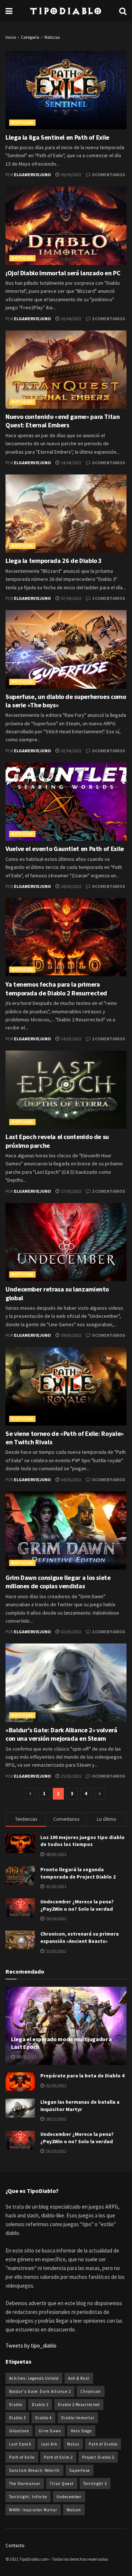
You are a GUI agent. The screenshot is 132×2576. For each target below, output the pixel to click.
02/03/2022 (71, 1632)
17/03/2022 (71, 1191)
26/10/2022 (56, 2151)
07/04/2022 (71, 598)
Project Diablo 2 (98, 2457)
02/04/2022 (71, 751)
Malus (73, 2444)
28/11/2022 (56, 2119)
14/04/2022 (71, 463)
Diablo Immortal (78, 2418)
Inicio (11, 37)
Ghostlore (19, 2431)
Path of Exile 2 (58, 2457)
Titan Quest (62, 2484)
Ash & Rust (79, 2378)
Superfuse (80, 2470)
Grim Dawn (50, 2431)
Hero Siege (81, 2431)
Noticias (52, 37)
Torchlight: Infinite (28, 2497)
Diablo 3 (17, 2418)
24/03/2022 (71, 1039)
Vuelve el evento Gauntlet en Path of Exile (65, 849)
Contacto (15, 2545)
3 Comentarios (108, 319)
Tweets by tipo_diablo (31, 2346)
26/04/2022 (71, 319)
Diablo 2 (40, 2405)
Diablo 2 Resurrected (79, 2405)
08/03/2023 (26, 2057)
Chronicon (91, 2391)
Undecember (69, 2497)
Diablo (16, 2405)
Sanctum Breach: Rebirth (34, 2470)
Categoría (30, 37)
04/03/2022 (71, 1480)
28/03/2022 (71, 886)
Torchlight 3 (95, 2484)
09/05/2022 (71, 175)
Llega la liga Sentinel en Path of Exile (57, 137)
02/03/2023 (56, 2086)
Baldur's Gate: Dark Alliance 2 (40, 2391)
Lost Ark (49, 2444)
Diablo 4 (43, 2418)
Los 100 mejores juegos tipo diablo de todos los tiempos (82, 1841)
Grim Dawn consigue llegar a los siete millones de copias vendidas (58, 1582)
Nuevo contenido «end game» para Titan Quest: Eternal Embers (63, 421)
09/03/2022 (71, 1335)
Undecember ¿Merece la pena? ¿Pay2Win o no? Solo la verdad (77, 1905)
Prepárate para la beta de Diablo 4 (82, 2076)
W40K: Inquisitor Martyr (33, 2510)
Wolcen (74, 2510)
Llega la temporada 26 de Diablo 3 (54, 561)
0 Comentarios (108, 175)
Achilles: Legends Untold (34, 2378)
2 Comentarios (108, 598)
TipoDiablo (66, 11)
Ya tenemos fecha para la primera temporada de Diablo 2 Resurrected (56, 988)
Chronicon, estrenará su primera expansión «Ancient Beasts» (80, 1937)
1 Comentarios (108, 1632)
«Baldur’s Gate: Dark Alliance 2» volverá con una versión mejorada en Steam (61, 1734)
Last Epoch (20, 2444)
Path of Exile (22, 2457)
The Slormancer (25, 2484)
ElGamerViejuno (32, 175)
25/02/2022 (71, 1776)
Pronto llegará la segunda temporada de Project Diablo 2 (78, 1873)
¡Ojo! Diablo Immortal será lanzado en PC (63, 273)
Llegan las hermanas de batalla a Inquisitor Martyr (80, 2106)
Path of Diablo (103, 2444)
